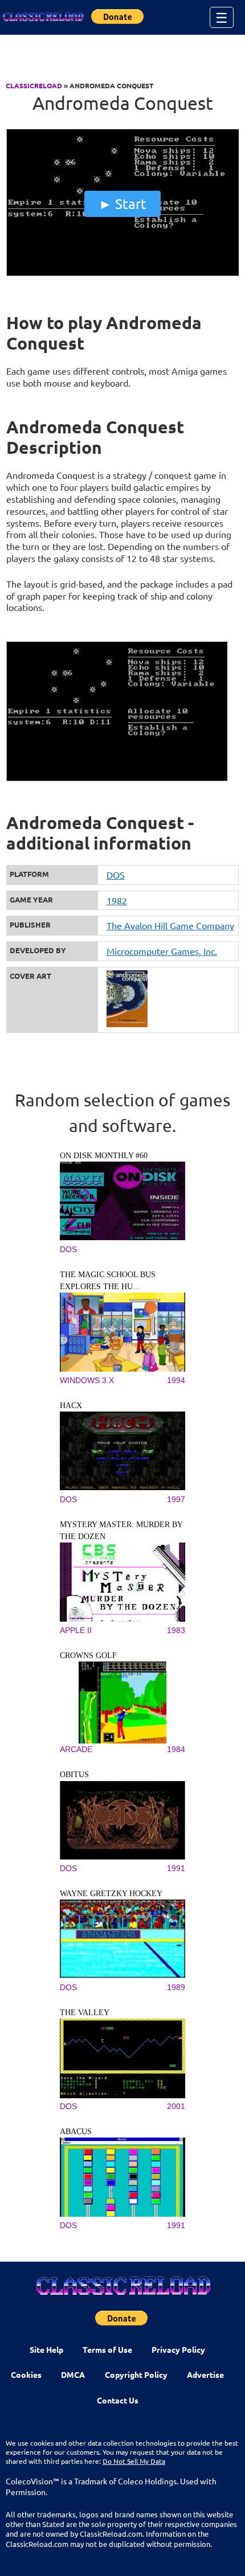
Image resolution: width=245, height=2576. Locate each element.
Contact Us (118, 2400)
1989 (176, 1987)
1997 (176, 1499)
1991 (176, 1868)
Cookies (26, 2374)
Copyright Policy (136, 2374)
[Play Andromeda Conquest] (123, 273)
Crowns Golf (88, 1656)
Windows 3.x (87, 1380)
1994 (176, 1380)
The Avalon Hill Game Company (170, 925)
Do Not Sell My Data (134, 2461)
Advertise (205, 2374)
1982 (117, 900)
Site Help (46, 2349)
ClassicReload (34, 85)
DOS (116, 875)
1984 (176, 1749)
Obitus (74, 1775)
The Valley (85, 2013)
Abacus (76, 2132)
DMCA (73, 2374)
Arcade (76, 1749)
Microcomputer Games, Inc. (162, 951)
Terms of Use (107, 2349)
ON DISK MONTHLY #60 (104, 1156)
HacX (71, 1406)
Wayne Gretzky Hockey (111, 1894)
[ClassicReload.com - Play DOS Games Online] (43, 17)
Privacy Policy (178, 2349)
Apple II (76, 1630)
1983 (176, 1630)
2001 (176, 2106)
